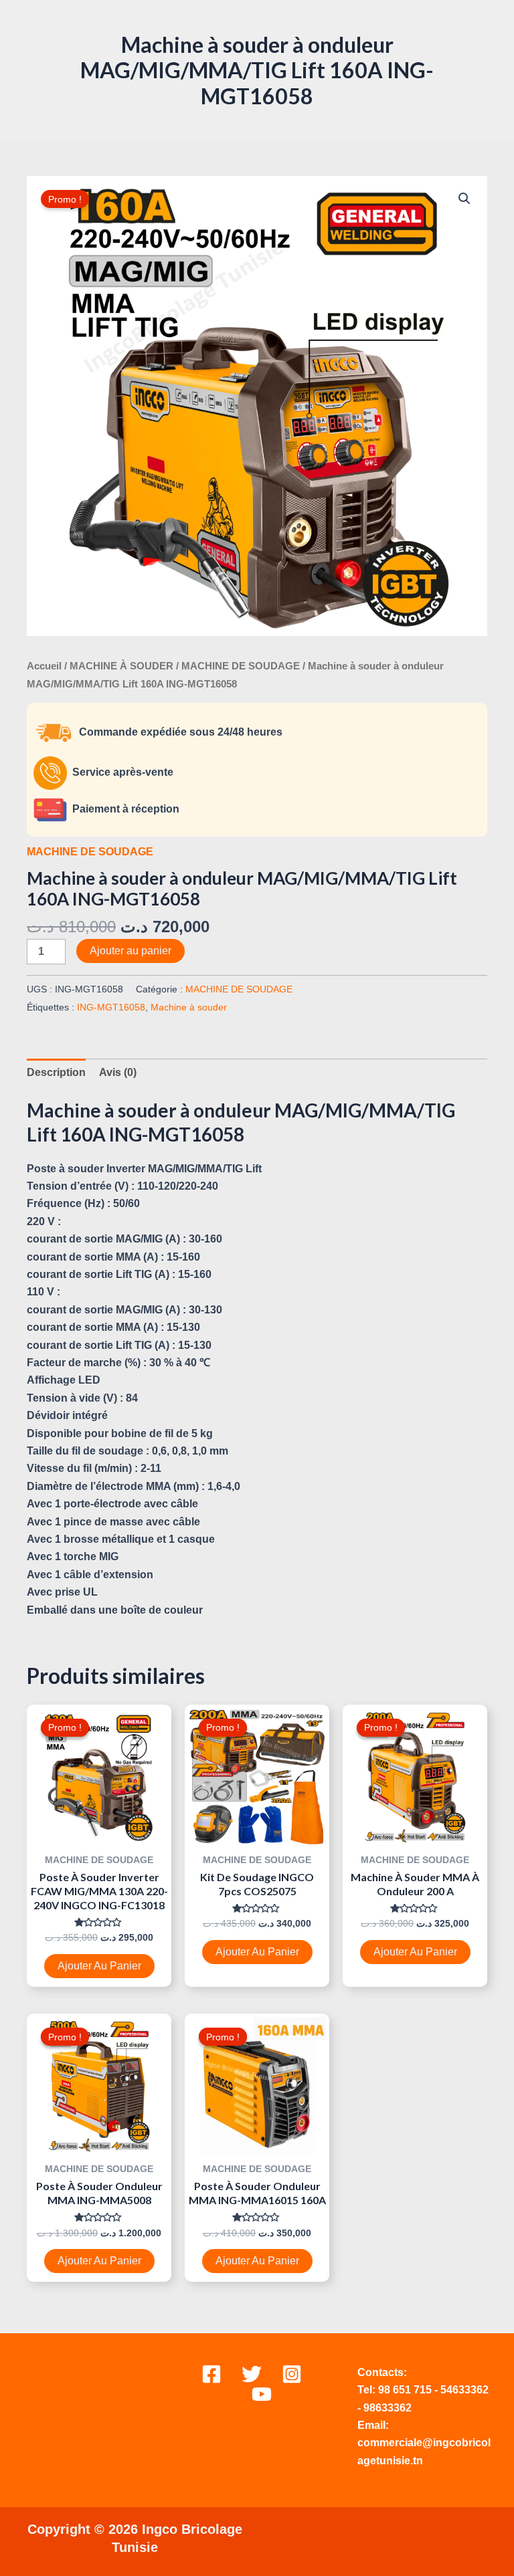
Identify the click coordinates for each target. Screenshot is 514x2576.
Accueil (44, 666)
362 (480, 2390)
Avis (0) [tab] (118, 1072)
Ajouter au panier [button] (99, 1966)
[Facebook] (211, 2374)
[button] (464, 199)
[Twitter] (252, 2374)
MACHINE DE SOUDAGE (241, 666)
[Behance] (262, 2394)
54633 (455, 2390)
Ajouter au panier (131, 951)
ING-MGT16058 (111, 1007)
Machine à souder (189, 1007)
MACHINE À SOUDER (121, 666)
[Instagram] (292, 2374)
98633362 (388, 2408)
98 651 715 (405, 2390)
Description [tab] (56, 1072)
